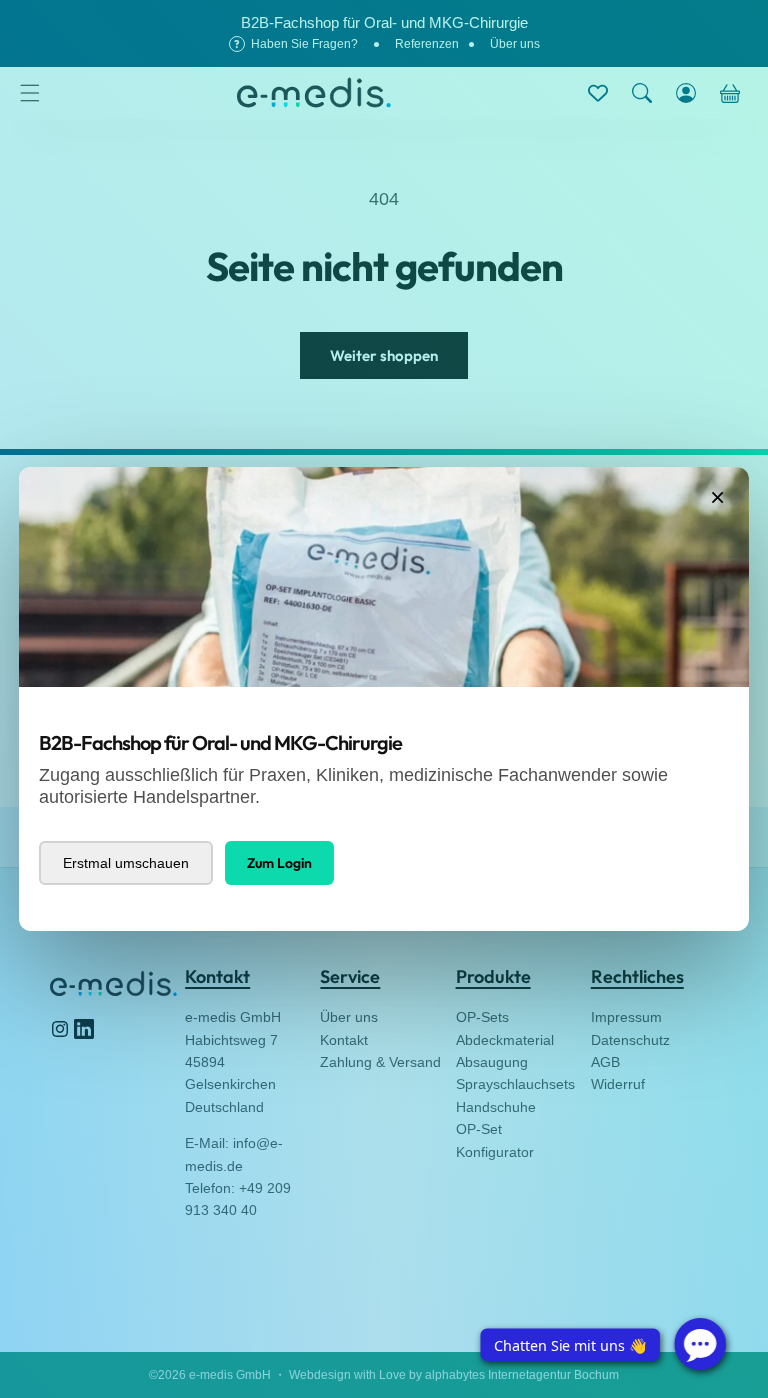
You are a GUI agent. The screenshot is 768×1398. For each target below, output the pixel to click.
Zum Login (279, 863)
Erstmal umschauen (126, 863)
